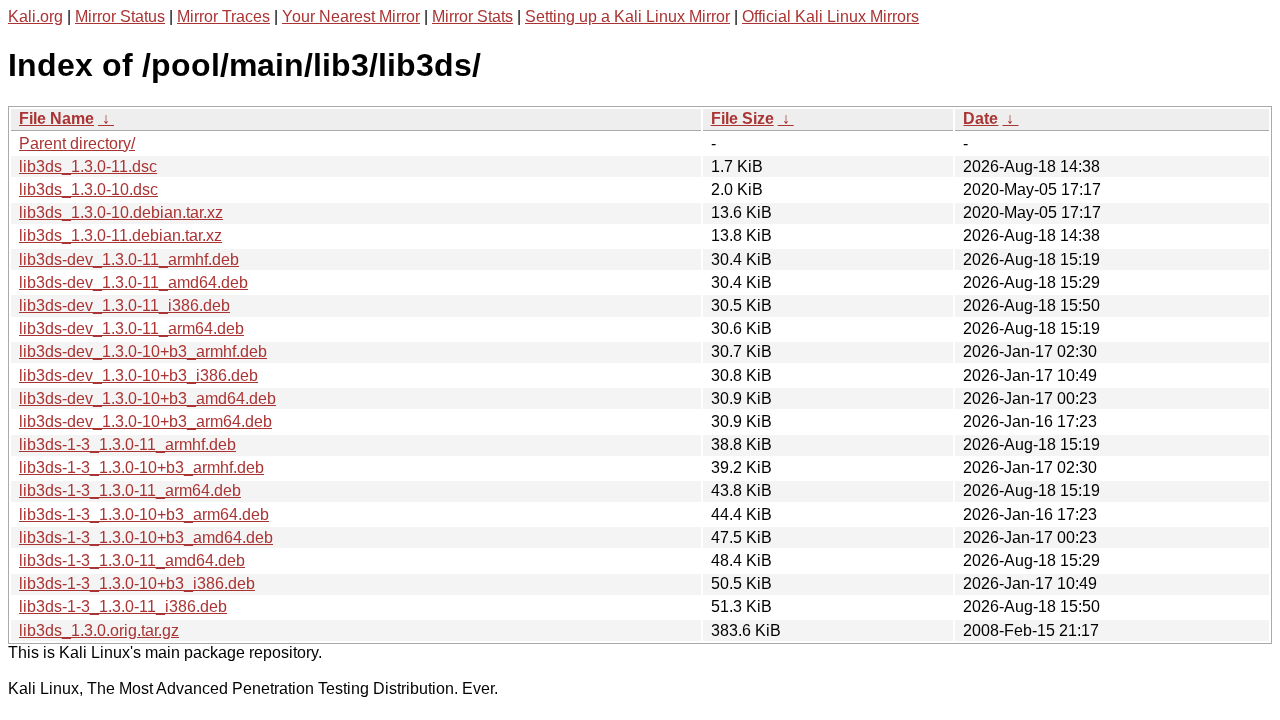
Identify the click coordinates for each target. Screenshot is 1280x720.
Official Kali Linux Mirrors (830, 16)
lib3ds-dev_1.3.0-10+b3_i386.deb (138, 375)
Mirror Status (120, 16)
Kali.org (35, 16)
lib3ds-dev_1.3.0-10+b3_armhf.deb (143, 351)
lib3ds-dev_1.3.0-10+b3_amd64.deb (147, 398)
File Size (742, 118)
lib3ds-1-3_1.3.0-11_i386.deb (123, 606)
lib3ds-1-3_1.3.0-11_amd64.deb (132, 560)
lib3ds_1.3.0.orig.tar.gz (99, 630)
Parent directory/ (77, 143)
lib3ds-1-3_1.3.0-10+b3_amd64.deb (146, 537)
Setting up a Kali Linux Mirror (627, 16)
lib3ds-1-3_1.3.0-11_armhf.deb (127, 444)
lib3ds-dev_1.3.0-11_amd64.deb (133, 282)
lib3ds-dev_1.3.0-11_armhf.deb (129, 259)
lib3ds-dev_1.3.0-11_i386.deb (124, 305)
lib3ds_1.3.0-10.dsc (88, 189)
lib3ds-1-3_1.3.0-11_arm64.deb (130, 490)
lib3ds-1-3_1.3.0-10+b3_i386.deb (137, 583)
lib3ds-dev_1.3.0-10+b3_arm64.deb (145, 421)
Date (980, 118)
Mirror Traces (223, 16)
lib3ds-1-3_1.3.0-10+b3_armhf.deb (141, 467)
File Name (56, 118)
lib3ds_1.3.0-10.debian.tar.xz (121, 212)
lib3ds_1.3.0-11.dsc (88, 166)
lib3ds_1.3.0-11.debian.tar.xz (120, 235)
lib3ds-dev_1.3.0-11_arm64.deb (131, 328)
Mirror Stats (472, 16)
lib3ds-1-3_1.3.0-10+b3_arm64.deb (144, 514)
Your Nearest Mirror (351, 16)
